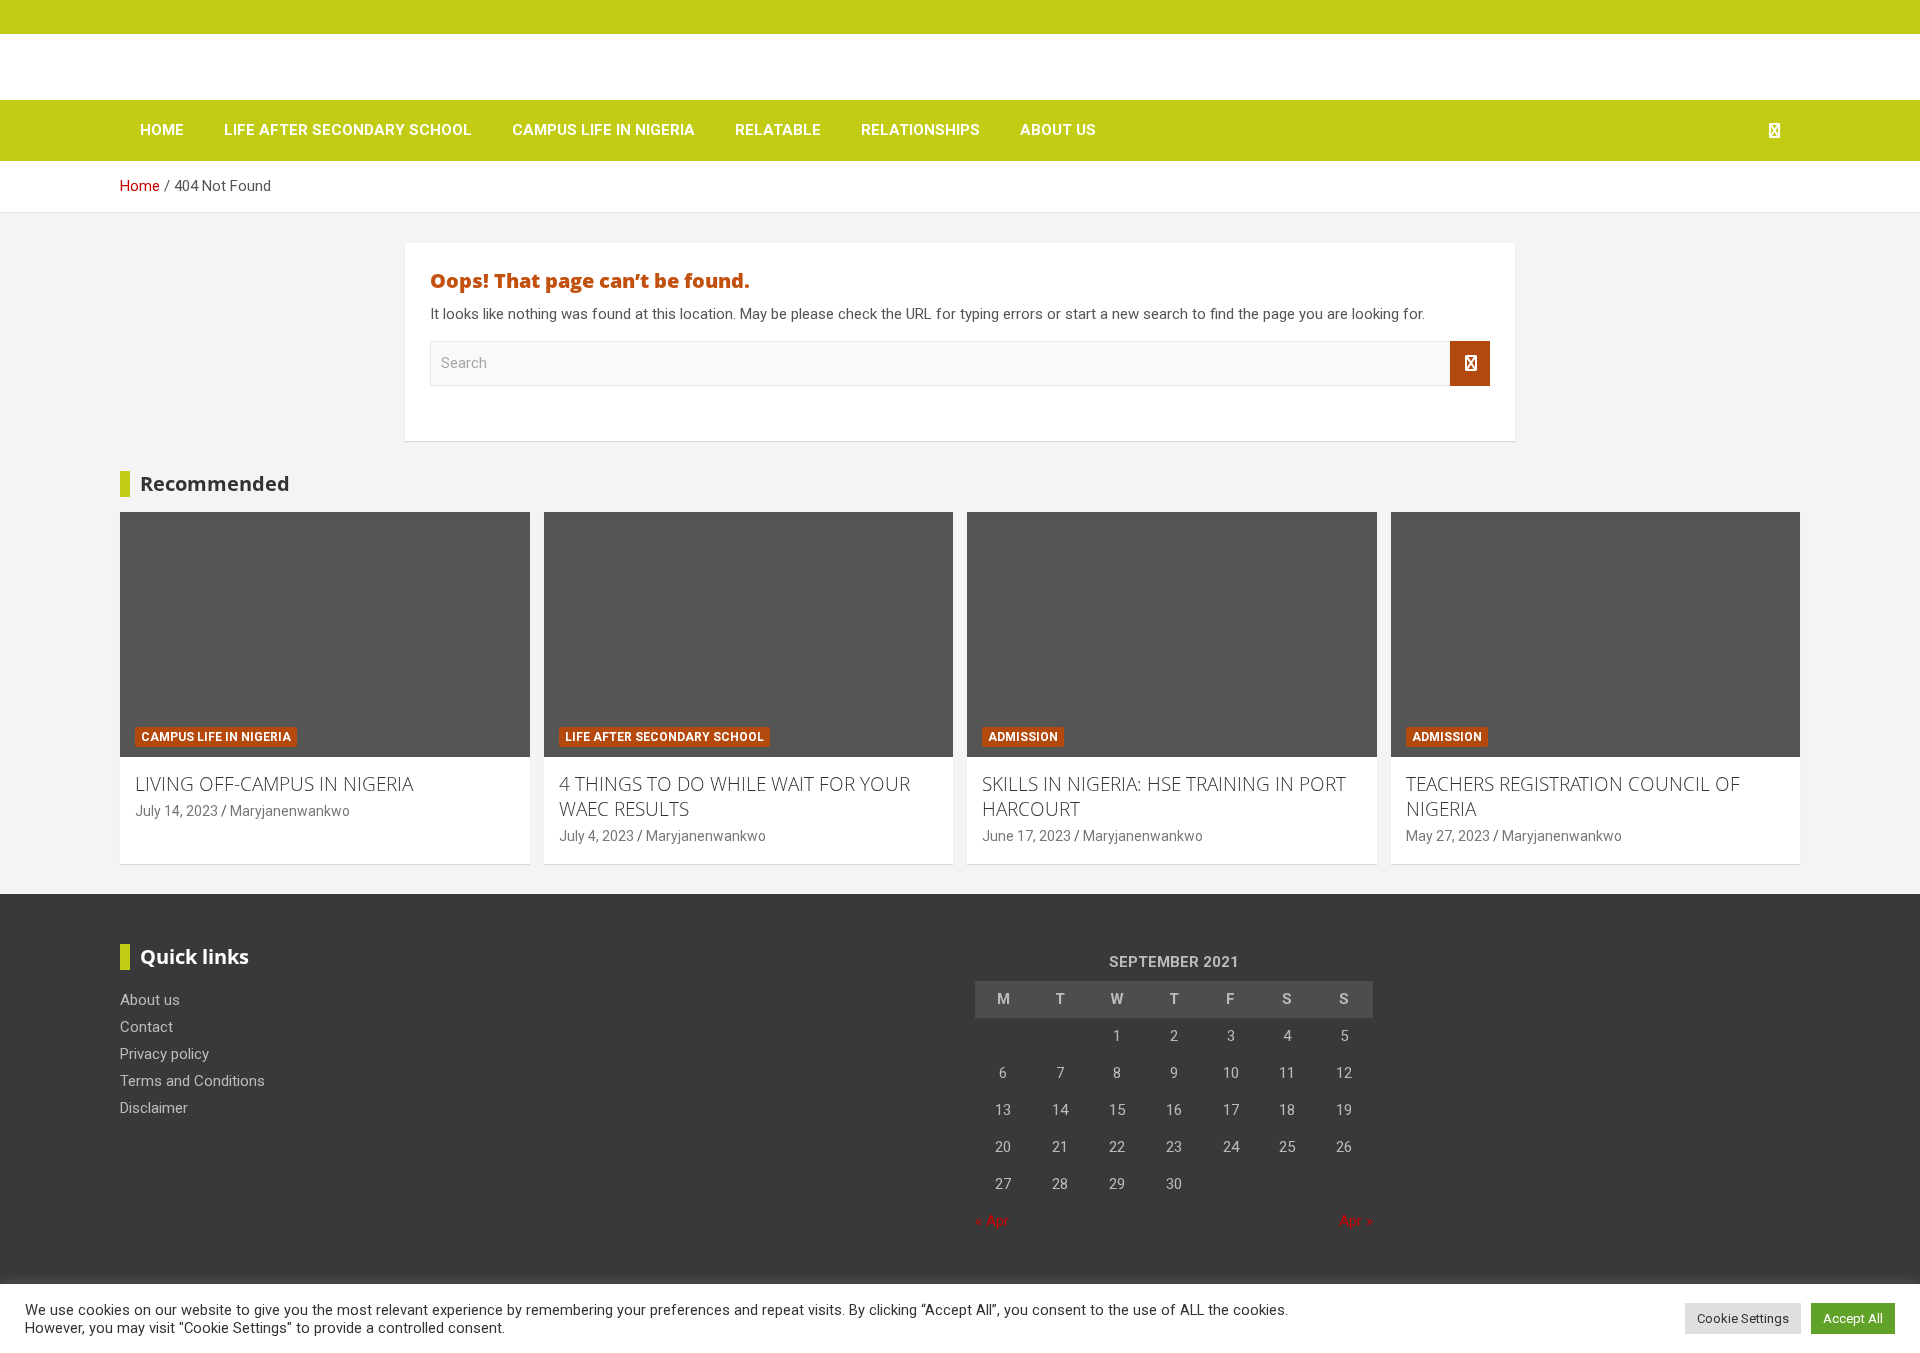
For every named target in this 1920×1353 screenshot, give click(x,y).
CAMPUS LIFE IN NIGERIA (603, 130)
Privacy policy (164, 1054)
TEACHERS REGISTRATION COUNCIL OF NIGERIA (1573, 796)
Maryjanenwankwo (290, 811)
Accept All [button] (1853, 1318)
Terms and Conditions (192, 1081)
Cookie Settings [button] (1743, 1318)
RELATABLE (778, 130)
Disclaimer (154, 1108)
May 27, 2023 (1448, 836)
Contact (146, 1027)
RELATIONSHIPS (920, 130)
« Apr (992, 1221)
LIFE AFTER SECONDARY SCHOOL (348, 130)
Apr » (1356, 1221)
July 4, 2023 (596, 836)
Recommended (215, 483)
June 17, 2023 (1026, 836)
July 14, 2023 (176, 811)
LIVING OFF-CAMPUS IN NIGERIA (274, 784)
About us (1058, 130)
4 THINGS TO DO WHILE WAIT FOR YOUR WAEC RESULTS (734, 796)
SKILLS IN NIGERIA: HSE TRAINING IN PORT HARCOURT (1164, 796)
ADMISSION (1023, 737)
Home (162, 130)
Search (1470, 363)
